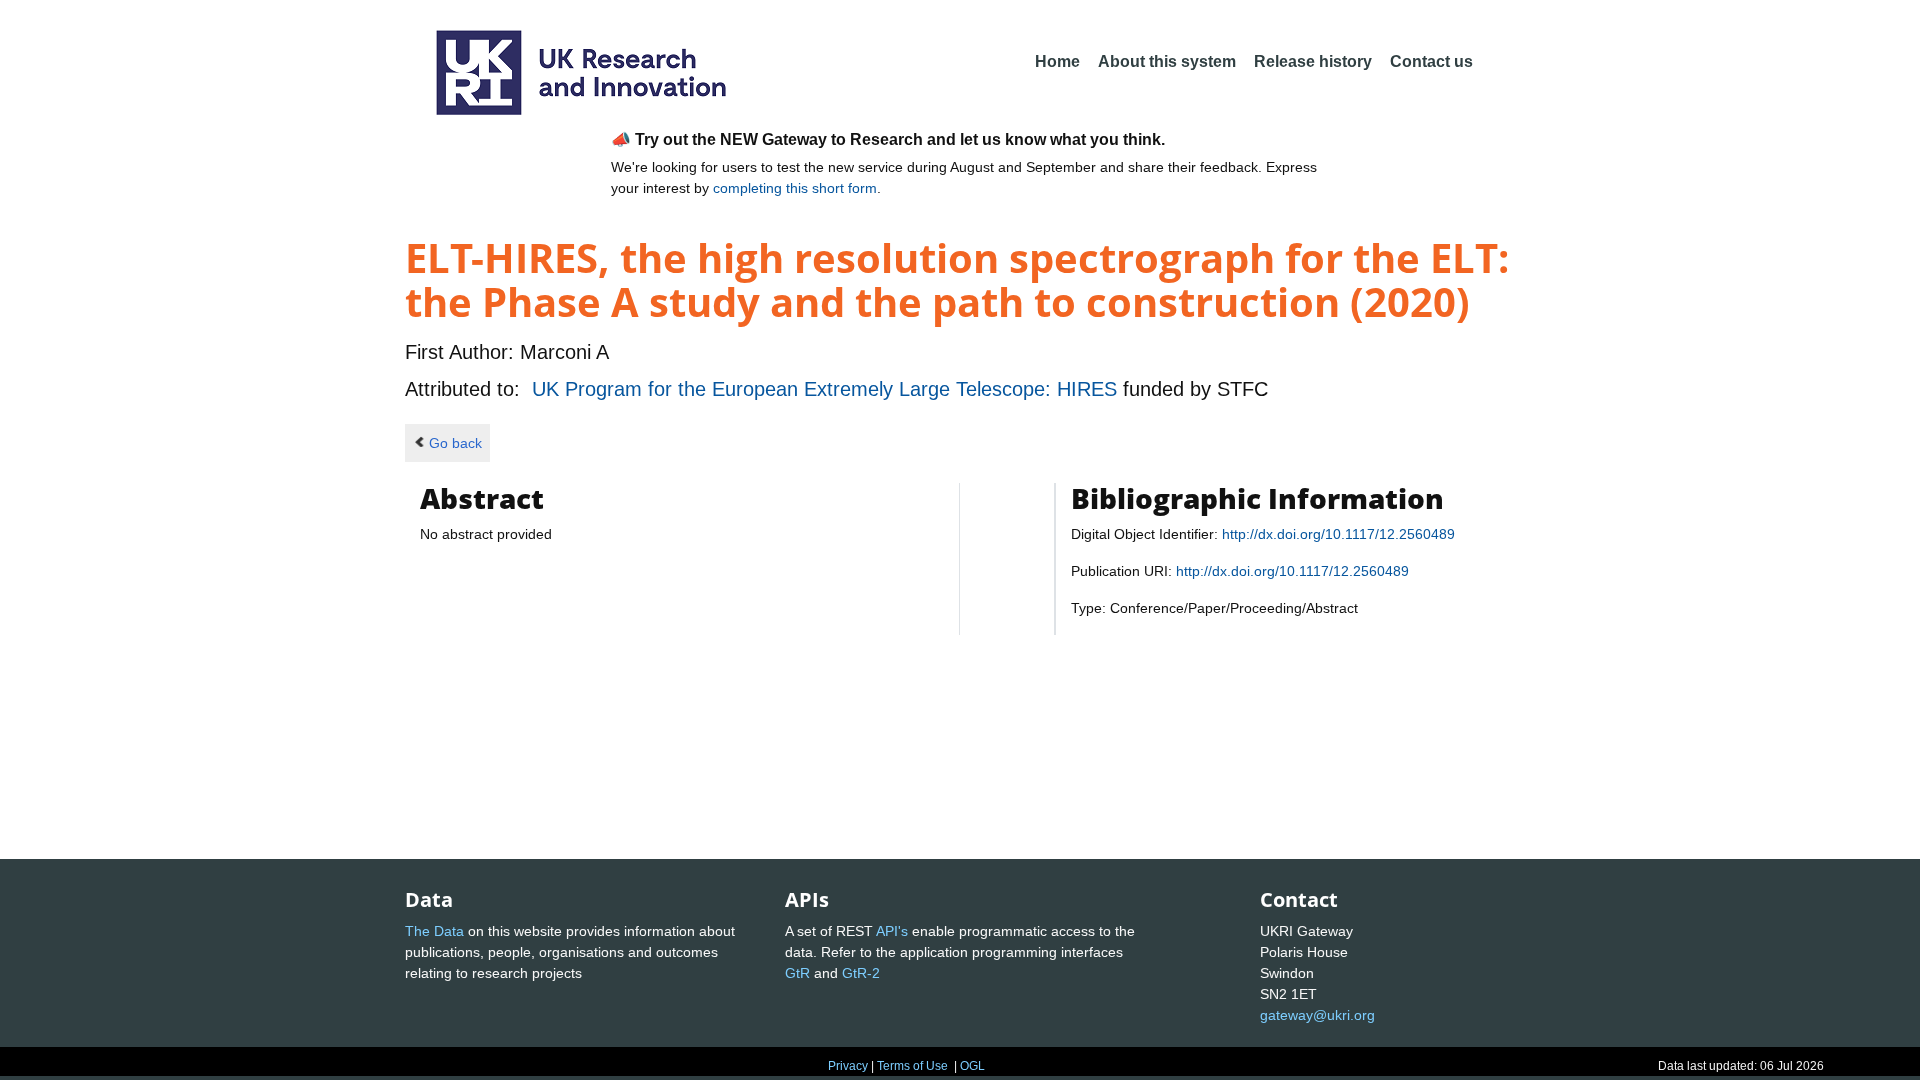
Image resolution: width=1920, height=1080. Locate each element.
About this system (1167, 61)
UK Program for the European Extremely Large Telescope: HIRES (827, 389)
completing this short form (795, 188)
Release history (1313, 61)
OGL (972, 1066)
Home (1057, 61)
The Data (434, 931)
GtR (797, 973)
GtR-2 (861, 973)
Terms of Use (912, 1066)
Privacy (848, 1066)
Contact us (1431, 61)
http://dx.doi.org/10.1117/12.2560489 (1338, 534)
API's (892, 931)
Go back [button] (455, 443)
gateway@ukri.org (1317, 1015)
